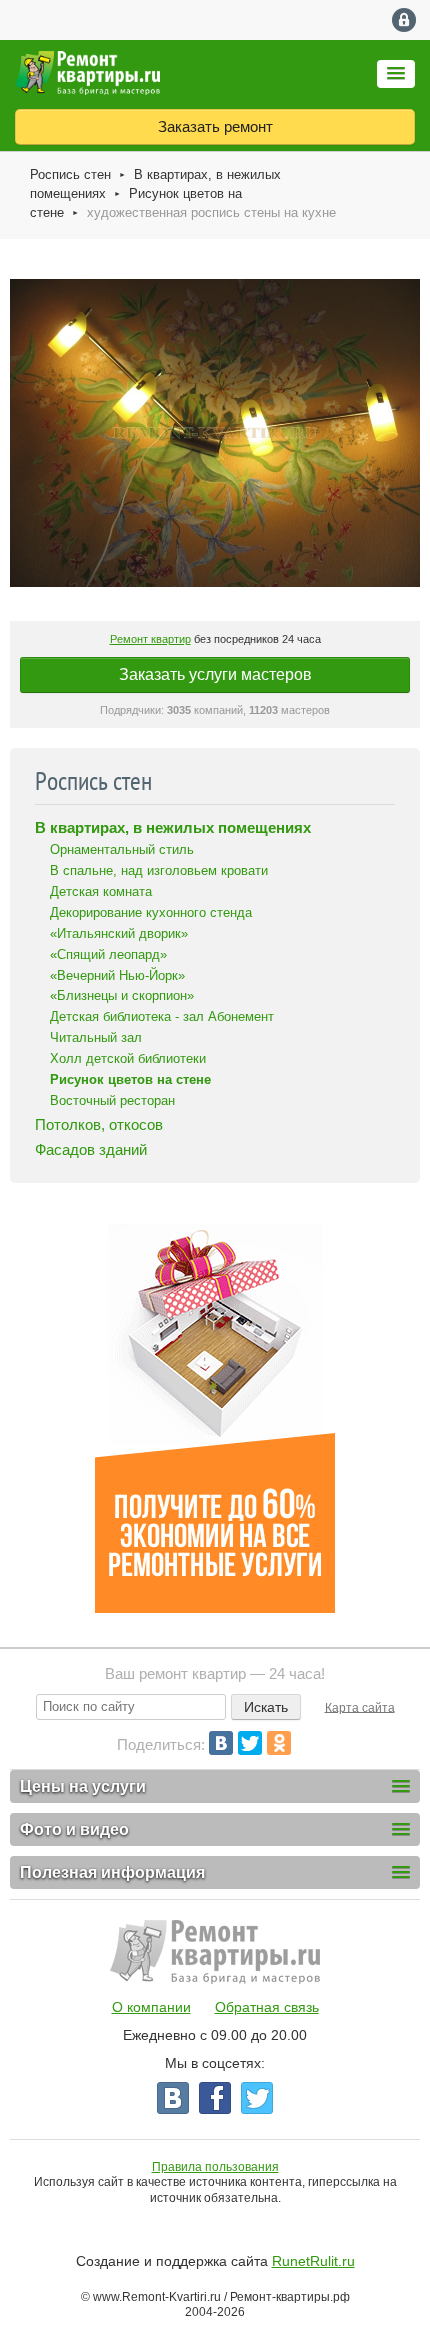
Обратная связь (267, 2007)
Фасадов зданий (91, 1149)
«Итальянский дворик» (119, 933)
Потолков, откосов (99, 1124)
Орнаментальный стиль (122, 849)
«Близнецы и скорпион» (122, 995)
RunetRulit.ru (313, 2261)
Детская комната (101, 891)
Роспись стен (70, 174)
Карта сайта (360, 1707)
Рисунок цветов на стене (130, 1079)
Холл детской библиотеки (128, 1058)
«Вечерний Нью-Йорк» (117, 975)
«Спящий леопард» (108, 954)
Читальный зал (96, 1037)
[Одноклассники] (279, 1743)
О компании (151, 2007)
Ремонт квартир (150, 639)
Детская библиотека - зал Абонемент (162, 1016)
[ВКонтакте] (221, 1743)
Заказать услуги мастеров (215, 674)
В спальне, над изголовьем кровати (159, 870)
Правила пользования (215, 2167)
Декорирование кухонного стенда (151, 912)
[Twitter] (250, 1743)
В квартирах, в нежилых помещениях (173, 827)
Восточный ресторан (112, 1100)
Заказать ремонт (215, 126)
